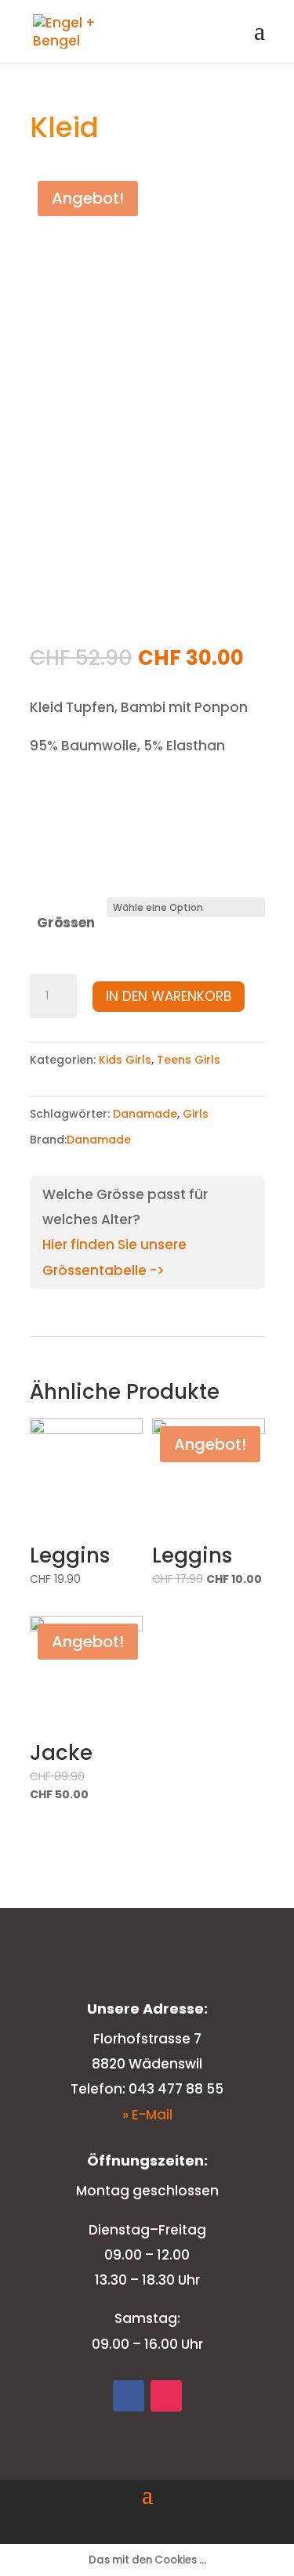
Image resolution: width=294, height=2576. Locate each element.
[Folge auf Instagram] (166, 2396)
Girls (196, 1114)
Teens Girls (189, 1060)
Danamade (145, 1114)
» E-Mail (147, 2115)
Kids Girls (125, 1060)
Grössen (66, 923)
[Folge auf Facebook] (129, 2396)
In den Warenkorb (169, 996)
